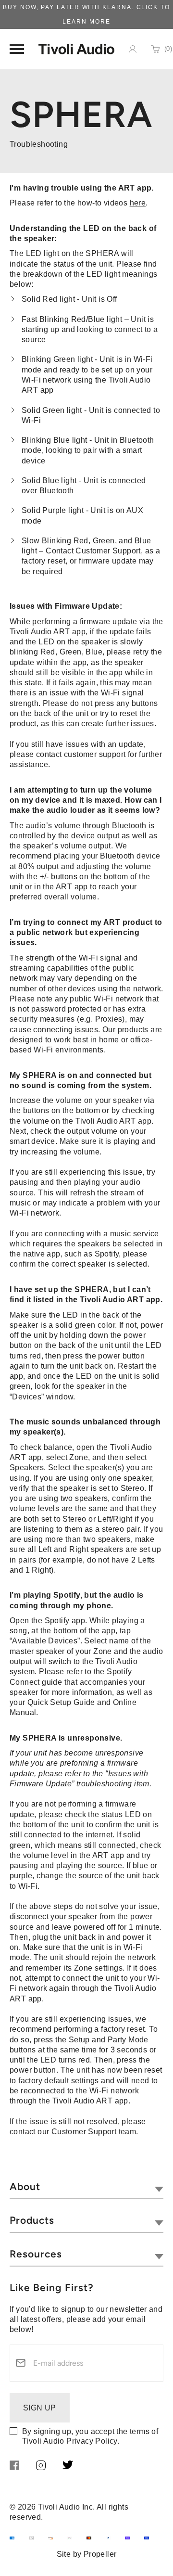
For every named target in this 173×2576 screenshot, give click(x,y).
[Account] (133, 49)
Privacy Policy (92, 2441)
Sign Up (40, 2408)
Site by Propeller (87, 2554)
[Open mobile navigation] (17, 49)
